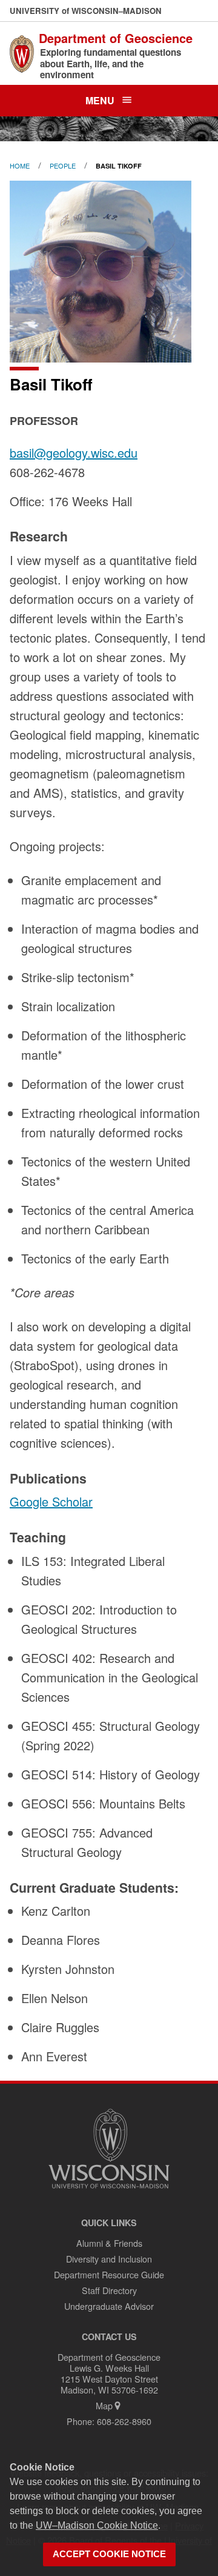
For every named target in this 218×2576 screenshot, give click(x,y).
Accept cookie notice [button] (109, 2554)
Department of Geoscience (116, 38)
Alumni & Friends (109, 2243)
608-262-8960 (124, 2421)
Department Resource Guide (109, 2274)
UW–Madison (86, 11)
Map (104, 2405)
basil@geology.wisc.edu (74, 453)
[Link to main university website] (109, 2190)
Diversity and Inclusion (109, 2259)
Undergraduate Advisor (109, 2306)
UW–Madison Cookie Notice (97, 2525)
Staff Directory (109, 2290)
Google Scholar (51, 1501)
